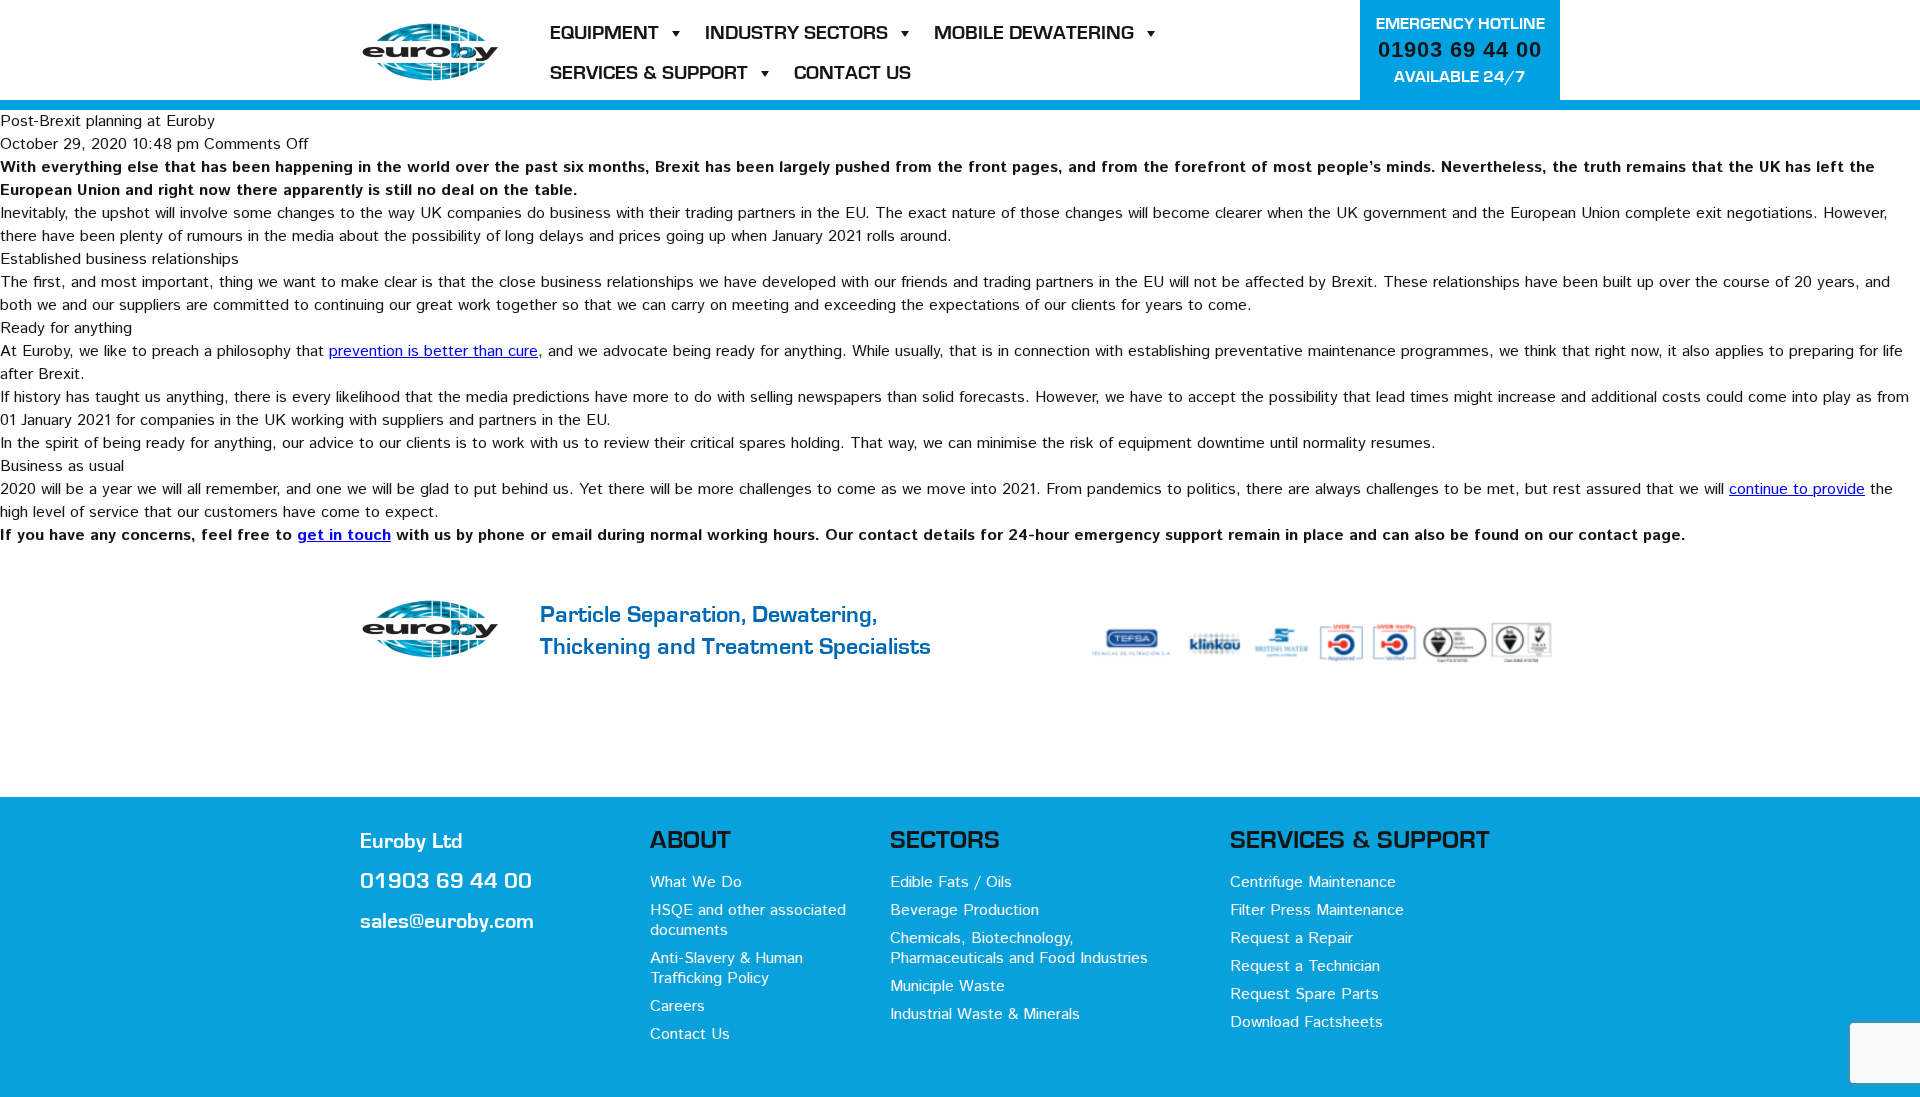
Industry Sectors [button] (796, 33)
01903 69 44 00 (1460, 49)
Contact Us (852, 73)
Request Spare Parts (1304, 994)
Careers (677, 1006)
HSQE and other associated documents (748, 920)
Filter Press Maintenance (1317, 910)
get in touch (344, 535)
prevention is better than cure (433, 351)
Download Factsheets (1306, 1022)
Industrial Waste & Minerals (985, 1014)
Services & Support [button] (649, 73)
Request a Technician (1305, 966)
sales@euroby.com (447, 921)
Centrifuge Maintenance (1313, 882)
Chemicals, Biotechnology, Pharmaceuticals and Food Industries (1019, 948)
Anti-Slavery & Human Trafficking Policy (726, 968)
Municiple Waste (947, 986)
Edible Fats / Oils (951, 882)
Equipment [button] (604, 33)
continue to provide (1797, 489)
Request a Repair (1291, 938)
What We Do (696, 882)
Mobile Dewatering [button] (1034, 33)
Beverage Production (964, 910)
